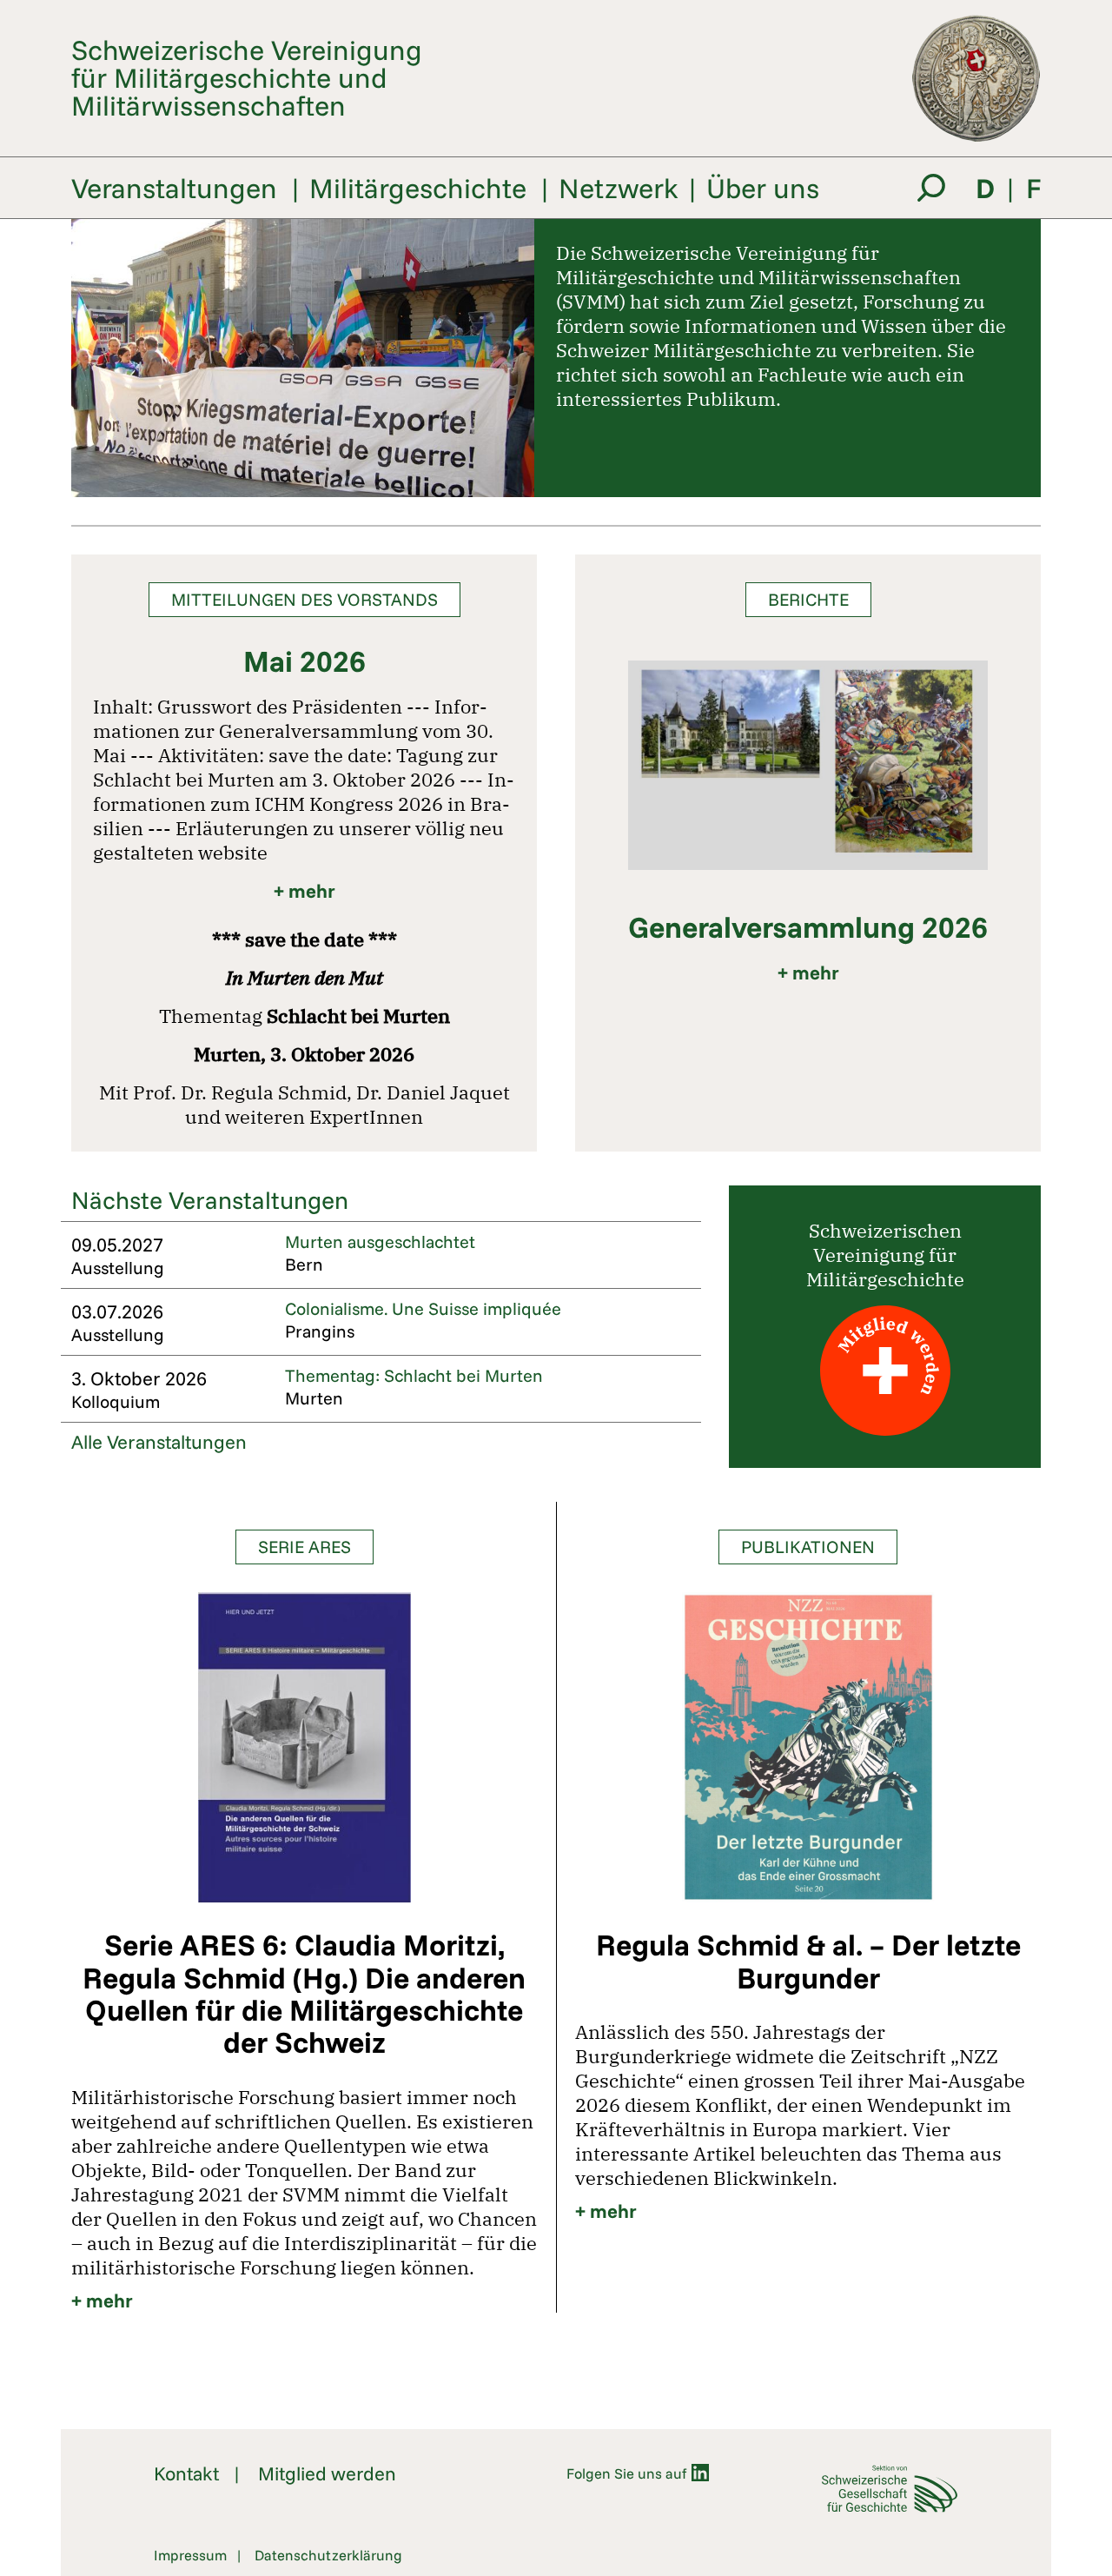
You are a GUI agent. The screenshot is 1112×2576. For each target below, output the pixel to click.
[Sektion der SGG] (886, 2489)
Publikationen (808, 1547)
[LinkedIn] (700, 2473)
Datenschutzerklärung (328, 2555)
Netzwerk (619, 188)
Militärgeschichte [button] (418, 188)
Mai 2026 (304, 661)
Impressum (190, 2555)
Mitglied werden (327, 2473)
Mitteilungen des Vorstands (304, 599)
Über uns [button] (763, 188)
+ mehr (304, 891)
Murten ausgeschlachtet (380, 1242)
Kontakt (186, 2473)
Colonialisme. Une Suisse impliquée (423, 1308)
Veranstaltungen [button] (174, 188)
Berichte (808, 599)
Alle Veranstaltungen (159, 1442)
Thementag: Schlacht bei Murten (414, 1375)
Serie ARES (304, 1547)
